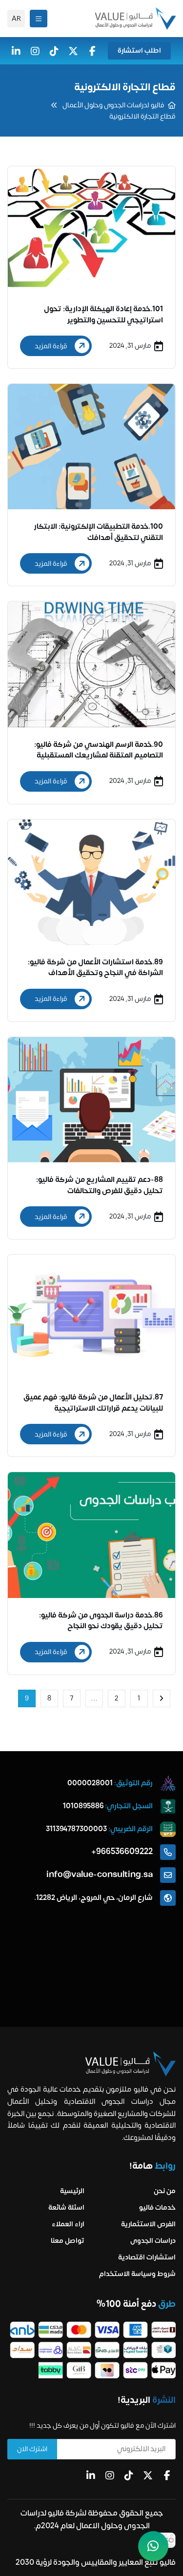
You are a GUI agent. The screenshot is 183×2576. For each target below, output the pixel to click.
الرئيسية (72, 2191)
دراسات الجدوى (153, 2241)
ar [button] (16, 19)
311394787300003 (76, 1829)
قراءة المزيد (51, 346)
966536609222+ (122, 1852)
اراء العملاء (68, 2224)
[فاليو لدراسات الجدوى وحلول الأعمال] (135, 19)
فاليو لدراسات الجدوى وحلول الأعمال (113, 105)
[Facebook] (92, 51)
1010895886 (83, 1806)
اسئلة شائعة (66, 2207)
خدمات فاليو (157, 2207)
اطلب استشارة (139, 50)
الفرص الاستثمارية (148, 2224)
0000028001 (90, 1783)
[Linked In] (91, 2476)
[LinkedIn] (16, 51)
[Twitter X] (73, 51)
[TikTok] (54, 51)
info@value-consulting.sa (100, 1875)
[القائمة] (39, 19)
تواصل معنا (68, 2241)
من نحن (165, 2191)
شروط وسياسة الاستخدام (137, 2274)
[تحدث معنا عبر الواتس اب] (153, 2546)
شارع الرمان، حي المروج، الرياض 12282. (93, 1898)
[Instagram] (35, 51)
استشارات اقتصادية (147, 2257)
